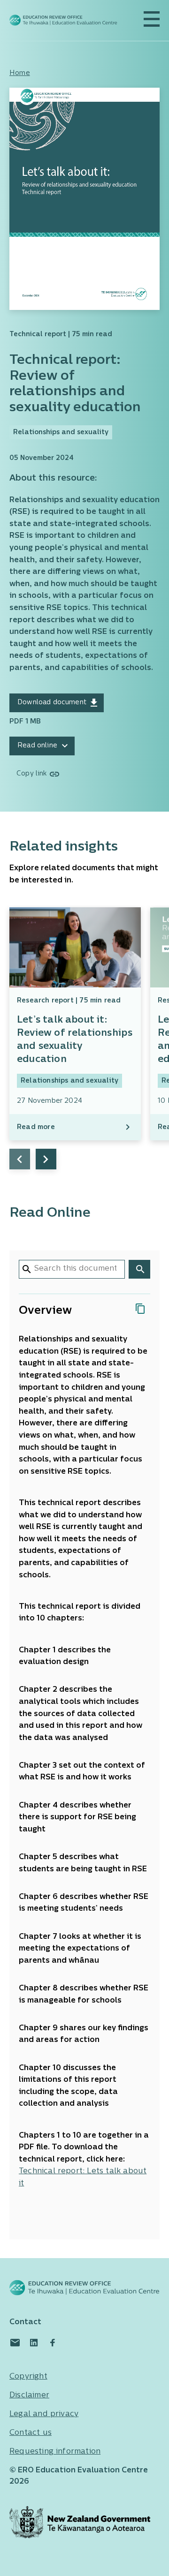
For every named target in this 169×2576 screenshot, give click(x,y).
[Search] (139, 1269)
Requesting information (55, 2452)
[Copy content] (140, 1309)
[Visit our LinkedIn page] (34, 2343)
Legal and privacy (44, 2414)
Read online (37, 746)
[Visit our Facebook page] (53, 2343)
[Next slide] (46, 1159)
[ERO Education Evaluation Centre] (63, 20)
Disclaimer (29, 2395)
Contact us (31, 2433)
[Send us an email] (15, 2343)
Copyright (28, 2377)
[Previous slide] (20, 1159)
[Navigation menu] (152, 19)
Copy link (32, 774)
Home (20, 73)
